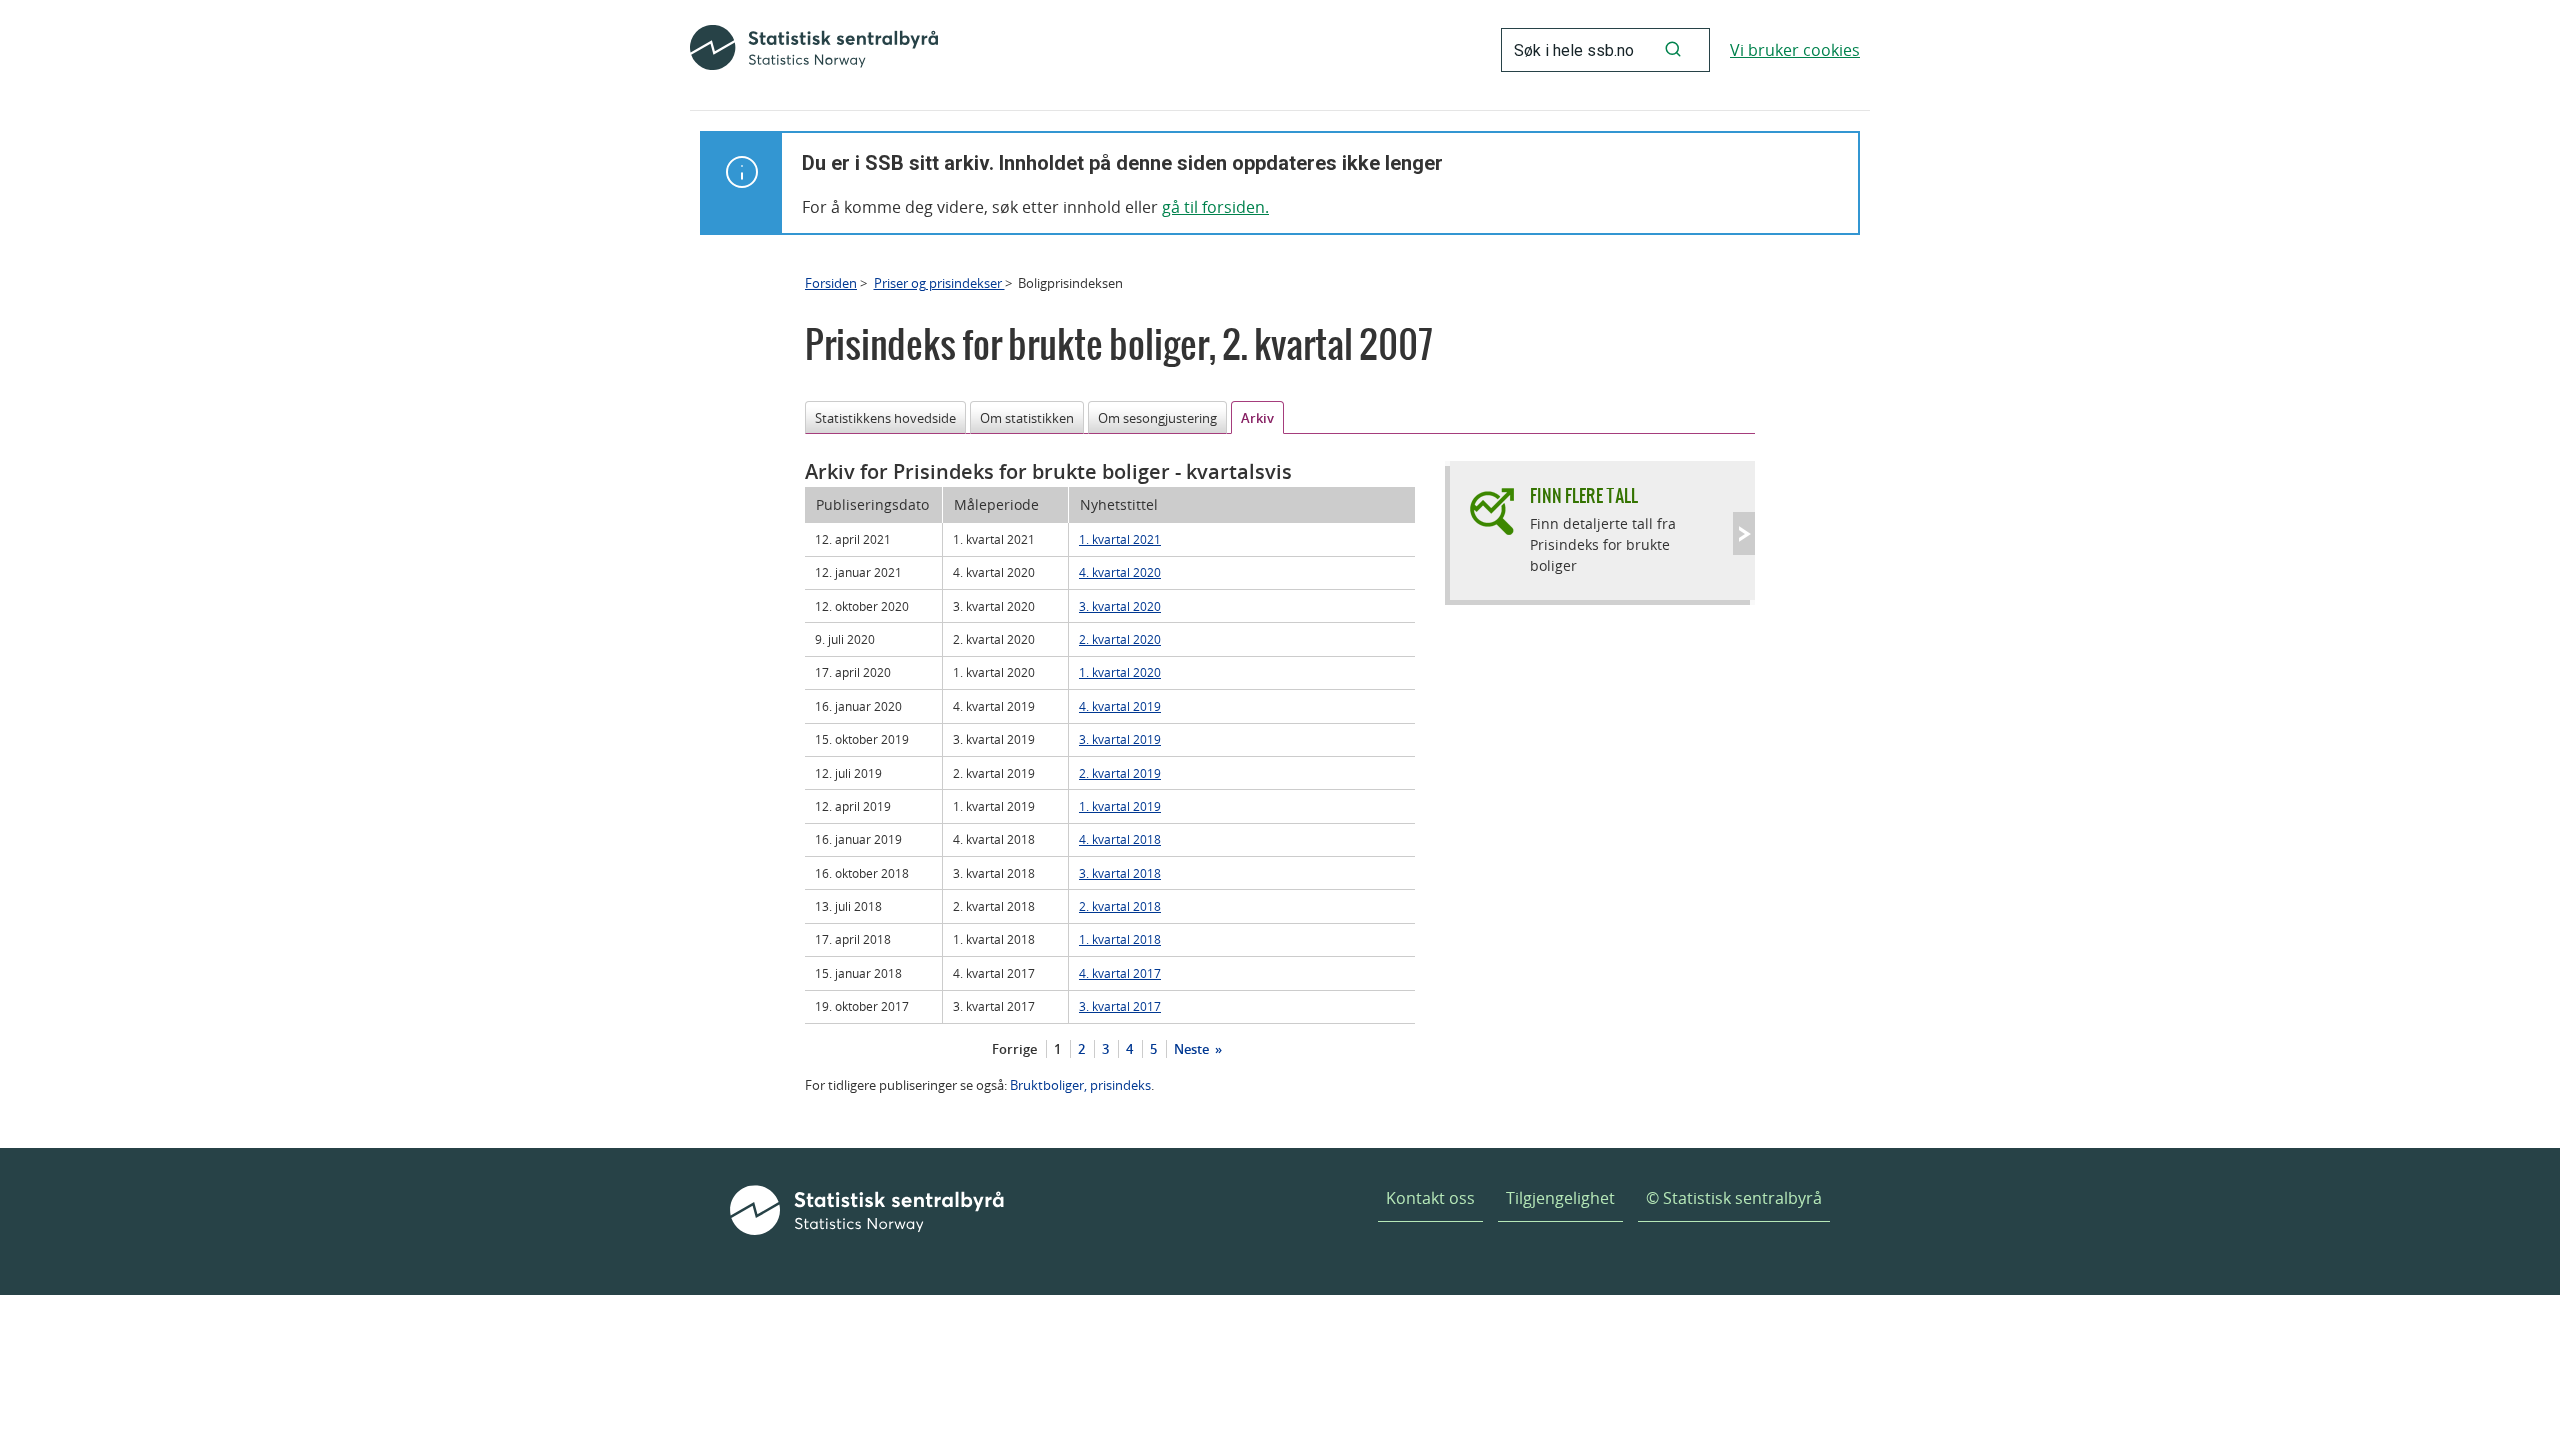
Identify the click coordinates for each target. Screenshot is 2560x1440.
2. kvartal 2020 (1120, 639)
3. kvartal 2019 (1120, 739)
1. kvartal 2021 (1120, 539)
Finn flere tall (1584, 495)
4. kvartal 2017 (1120, 973)
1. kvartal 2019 (1120, 806)
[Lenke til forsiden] (814, 50)
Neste (1193, 1049)
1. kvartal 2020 (1120, 672)
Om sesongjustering (1157, 418)
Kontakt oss (1430, 1198)
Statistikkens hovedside (885, 418)
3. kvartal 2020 (1120, 606)
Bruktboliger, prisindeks (1080, 1085)
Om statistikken (1027, 418)
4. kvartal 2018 (1120, 839)
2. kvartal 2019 (1120, 773)
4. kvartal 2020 (1120, 572)
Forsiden (831, 283)
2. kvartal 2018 (1120, 906)
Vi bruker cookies (1795, 50)
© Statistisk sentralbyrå (1734, 1198)
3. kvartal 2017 (1120, 1006)
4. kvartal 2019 (1120, 706)
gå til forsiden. (1215, 207)
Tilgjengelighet (1560, 1198)
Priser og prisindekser (939, 283)
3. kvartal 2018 (1120, 873)
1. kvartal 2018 (1120, 939)
